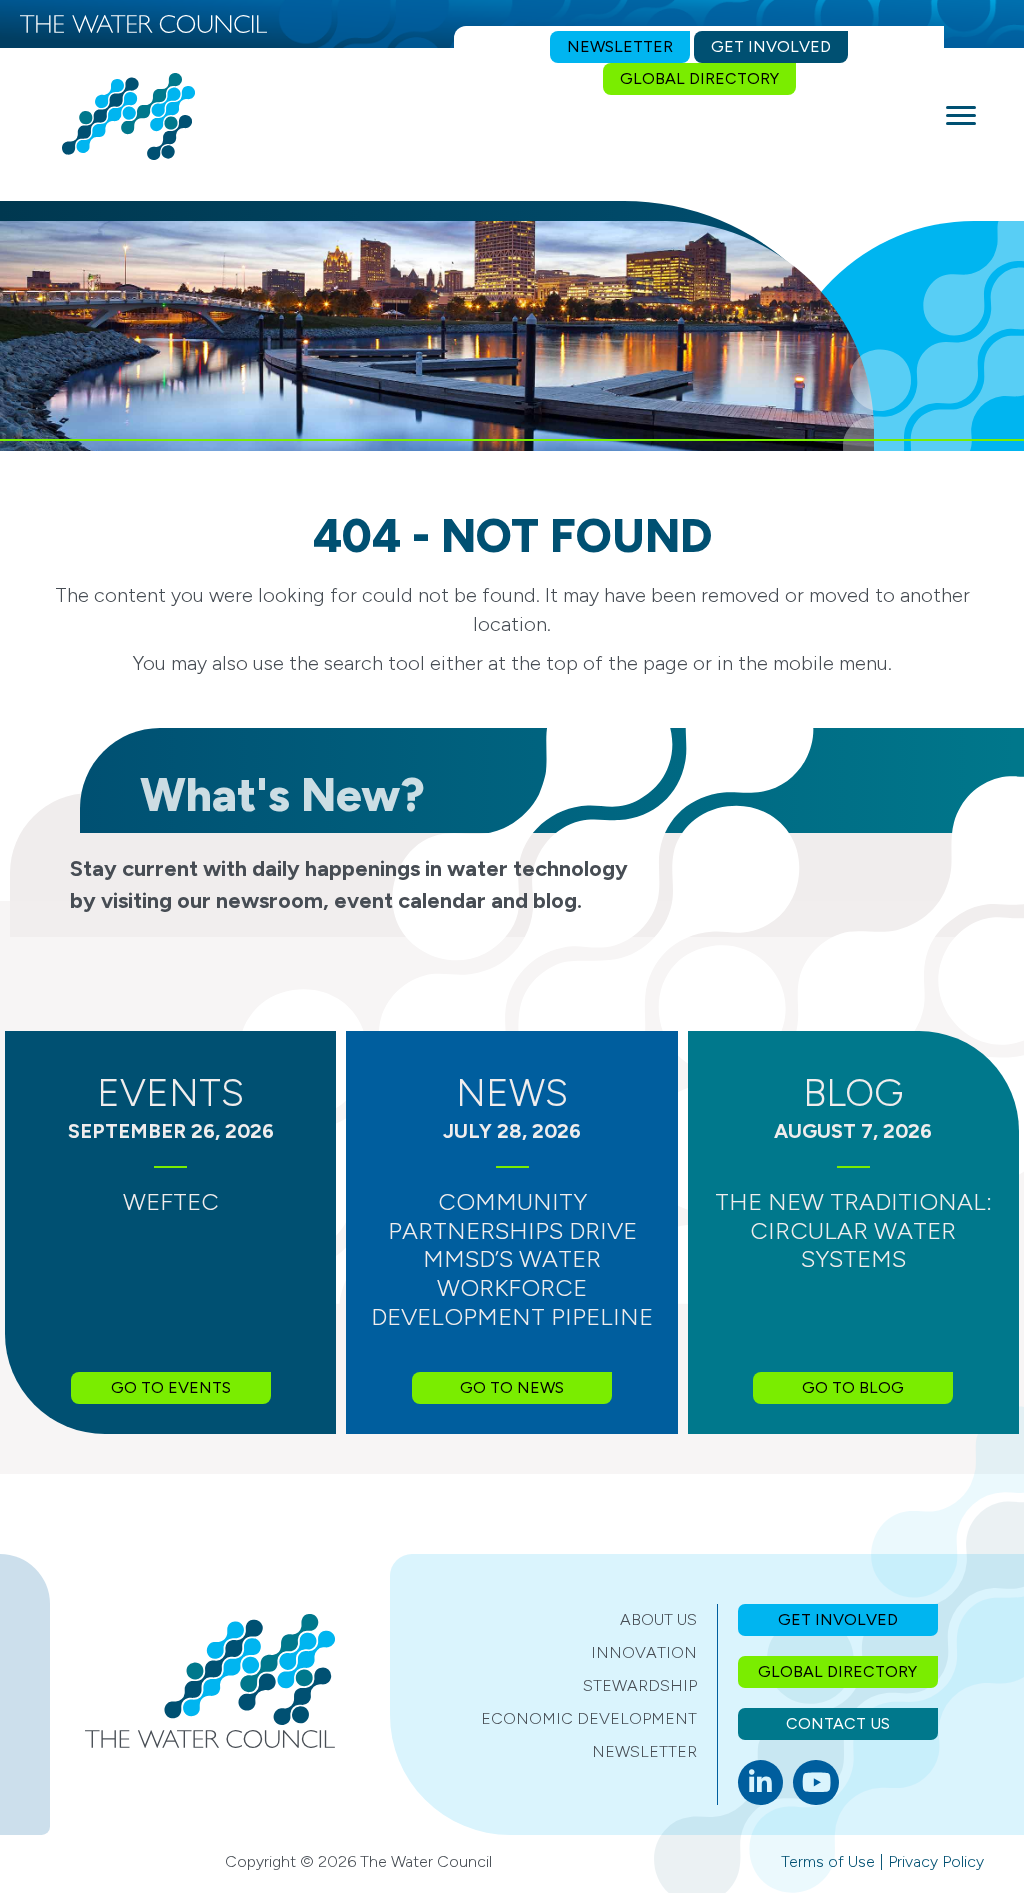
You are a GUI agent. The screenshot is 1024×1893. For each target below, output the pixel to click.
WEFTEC (171, 1201)
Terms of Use (828, 1861)
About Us (658, 1619)
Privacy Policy (936, 1861)
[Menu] (961, 116)
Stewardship (640, 1685)
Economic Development (589, 1718)
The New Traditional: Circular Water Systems (853, 1230)
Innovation (644, 1652)
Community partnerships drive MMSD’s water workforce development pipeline (512, 1259)
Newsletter (644, 1751)
